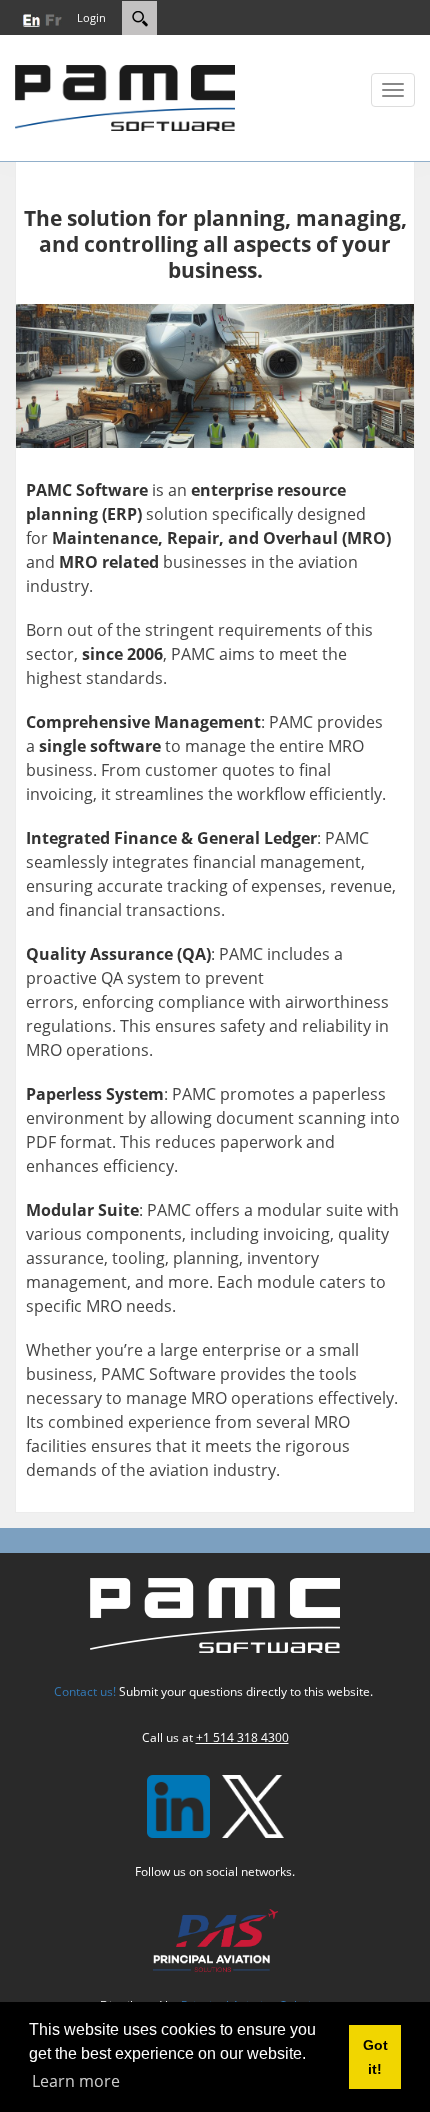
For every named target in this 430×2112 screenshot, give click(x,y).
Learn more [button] (76, 2081)
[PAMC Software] (125, 96)
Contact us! (85, 1691)
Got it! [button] (375, 2057)
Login (91, 17)
